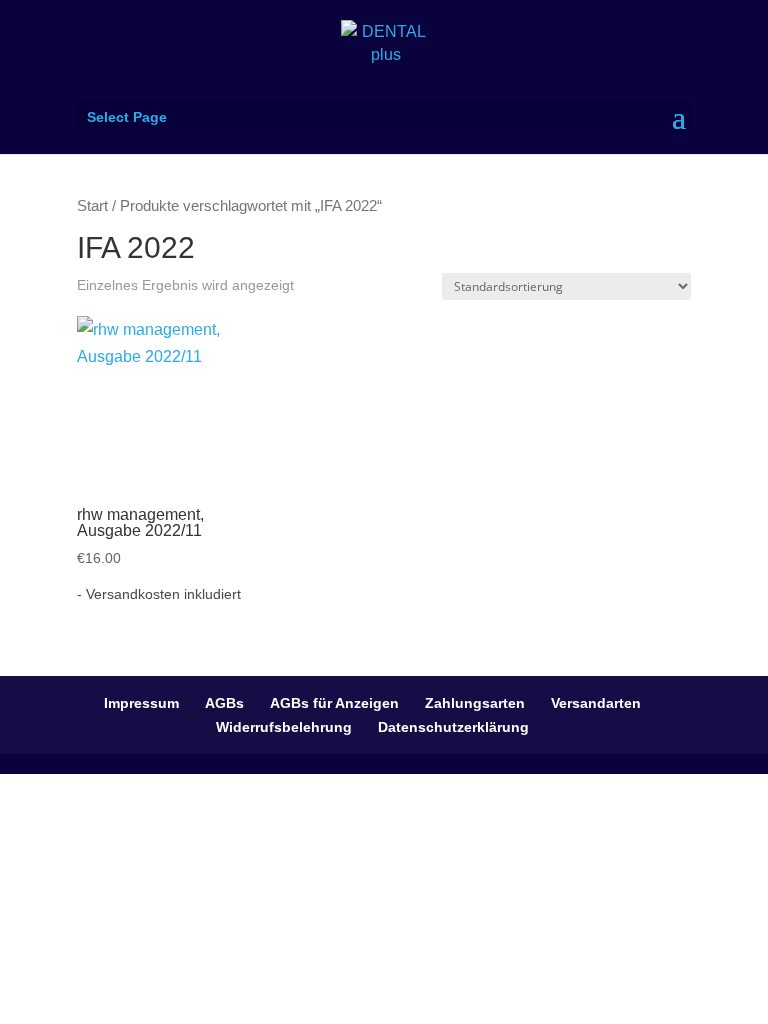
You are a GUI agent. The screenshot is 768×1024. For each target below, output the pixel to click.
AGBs (224, 703)
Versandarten (596, 703)
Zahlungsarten (475, 703)
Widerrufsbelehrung (284, 727)
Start (92, 206)
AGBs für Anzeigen (334, 703)
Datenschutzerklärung (453, 727)
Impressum (141, 703)
